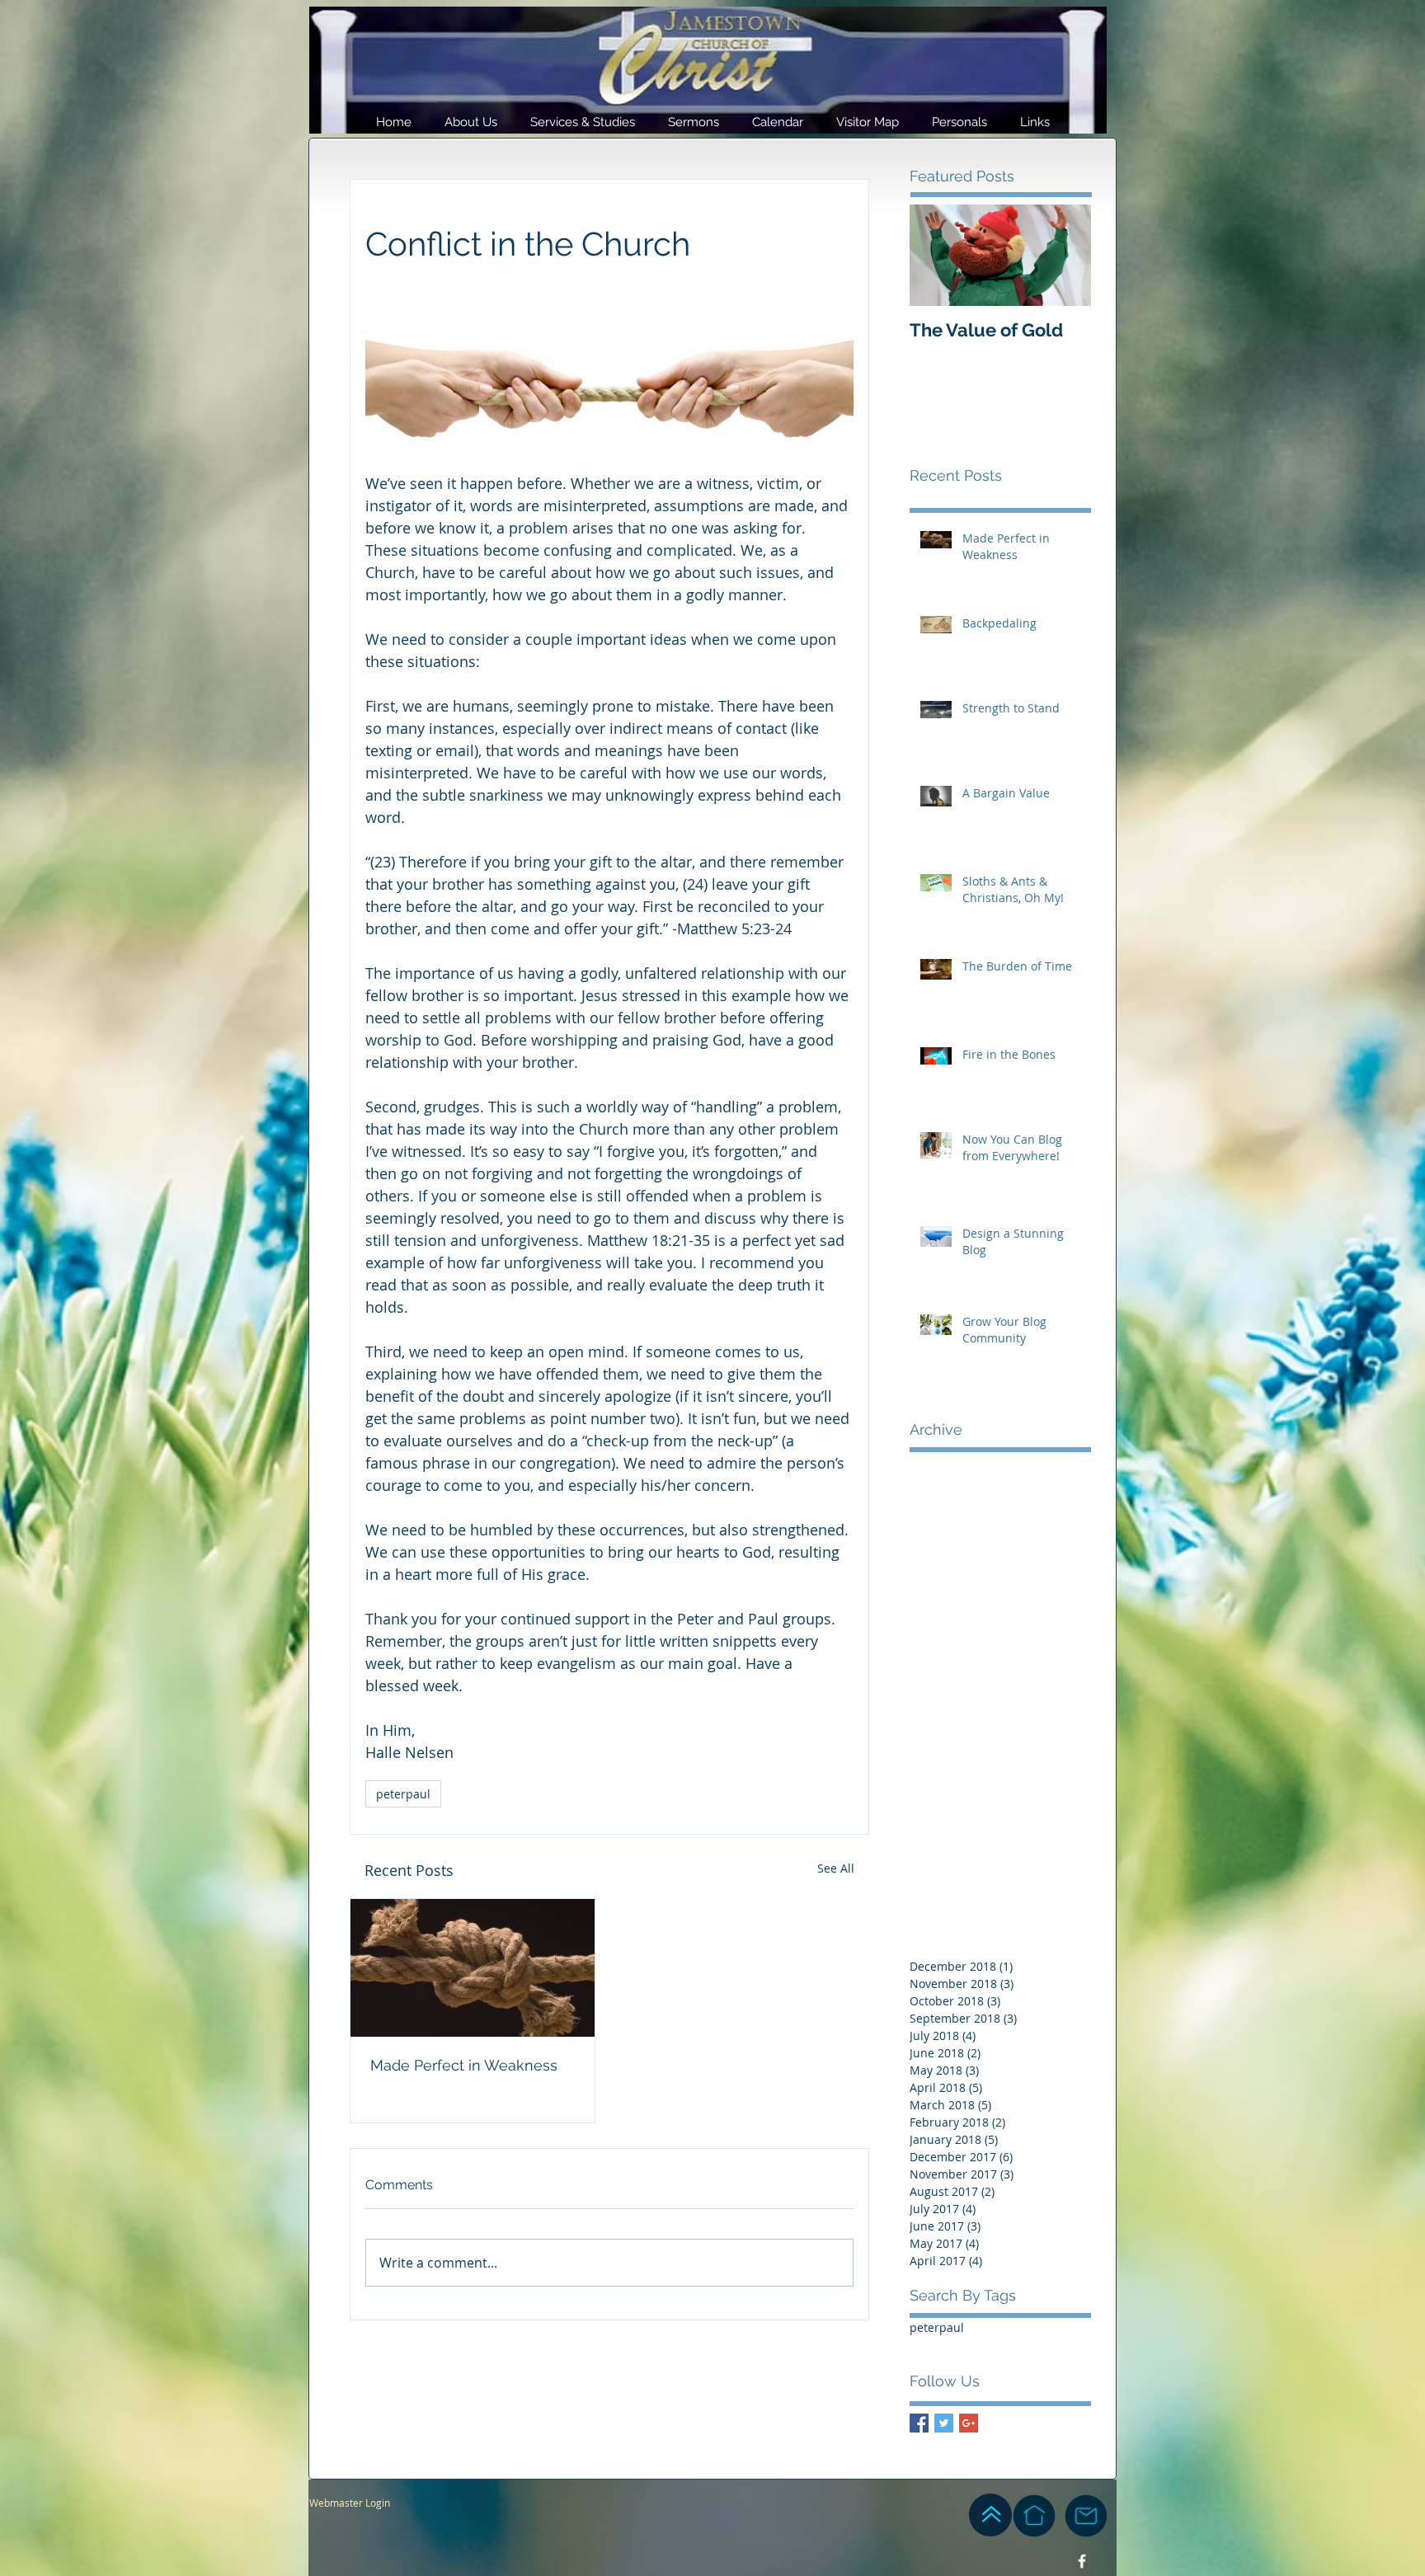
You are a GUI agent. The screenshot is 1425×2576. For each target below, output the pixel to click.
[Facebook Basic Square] (919, 2423)
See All (836, 1868)
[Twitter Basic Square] (944, 2423)
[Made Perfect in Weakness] (473, 1968)
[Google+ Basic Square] (969, 2423)
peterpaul (403, 1794)
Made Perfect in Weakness (464, 2065)
